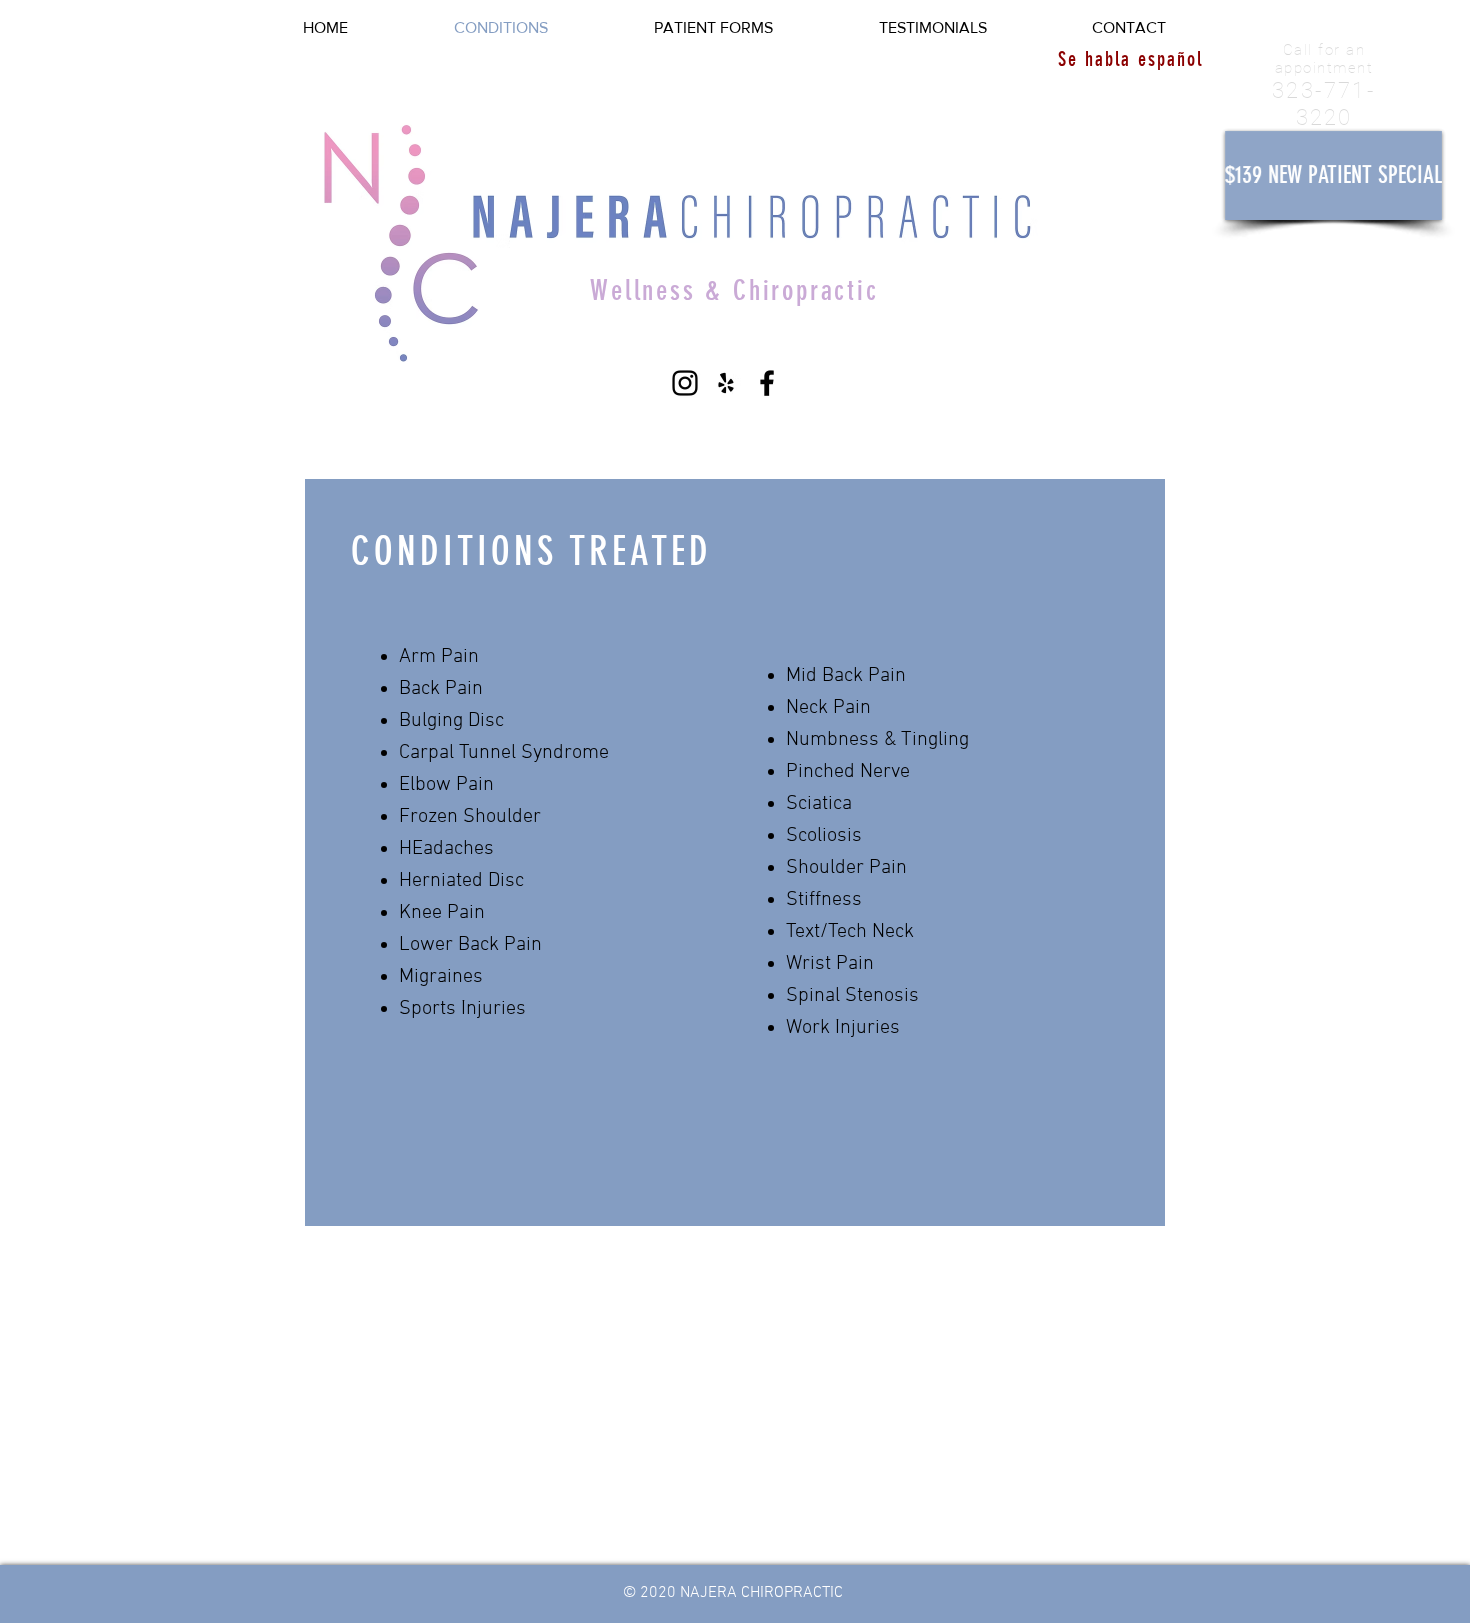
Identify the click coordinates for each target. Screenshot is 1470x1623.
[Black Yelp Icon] (726, 383)
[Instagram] (685, 383)
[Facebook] (767, 383)
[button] (1333, 175)
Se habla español (1130, 59)
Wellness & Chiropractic (734, 290)
